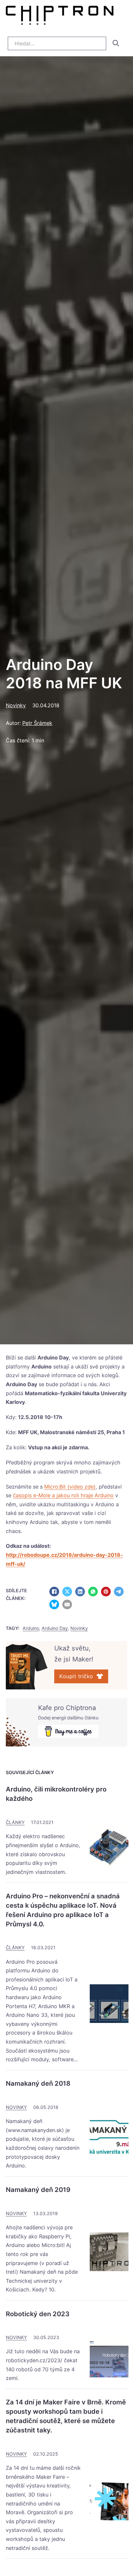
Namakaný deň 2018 (38, 2083)
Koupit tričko (76, 1676)
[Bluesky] (54, 1604)
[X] (67, 1592)
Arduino (41, 1367)
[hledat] (116, 43)
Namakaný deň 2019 (38, 2190)
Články (15, 1822)
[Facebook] (54, 1592)
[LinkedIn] (80, 1592)
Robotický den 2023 (38, 2314)
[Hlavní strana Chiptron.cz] (60, 17)
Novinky (16, 705)
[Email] (67, 1604)
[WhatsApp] (93, 1592)
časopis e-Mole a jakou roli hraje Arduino (63, 1495)
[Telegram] (119, 1592)
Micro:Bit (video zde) (70, 1487)
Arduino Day (53, 1358)
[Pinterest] (106, 1592)
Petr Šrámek (37, 723)
